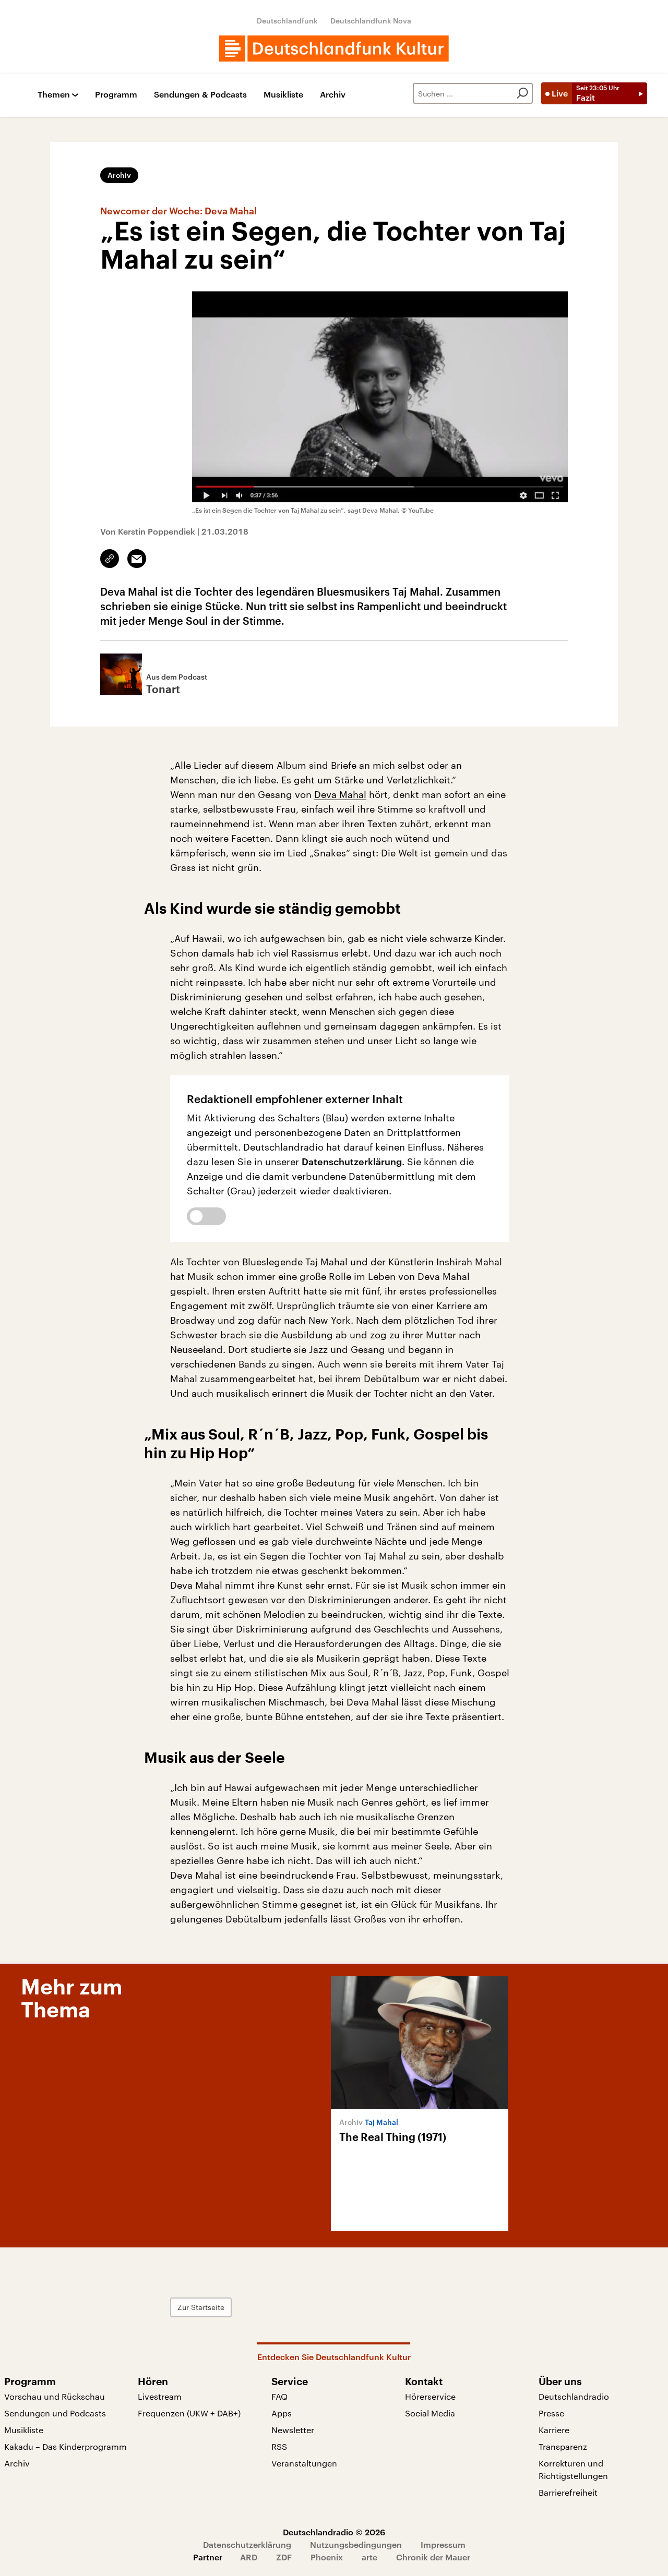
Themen (54, 95)
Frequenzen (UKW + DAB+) (189, 2413)
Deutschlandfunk (287, 21)
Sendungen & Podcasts (200, 95)
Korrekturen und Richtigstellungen (573, 2469)
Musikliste (283, 95)
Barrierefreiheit (568, 2492)
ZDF (284, 2557)
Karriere (554, 2430)
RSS (279, 2446)
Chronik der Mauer (433, 2557)
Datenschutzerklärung (352, 1162)
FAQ (279, 2396)
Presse (551, 2413)
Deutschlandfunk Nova (371, 21)
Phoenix (327, 2557)
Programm (116, 95)
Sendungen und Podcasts (55, 2413)
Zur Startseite (201, 2307)
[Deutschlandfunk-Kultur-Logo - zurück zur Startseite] (334, 49)
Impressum (443, 2544)
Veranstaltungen (304, 2463)
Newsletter (293, 2430)
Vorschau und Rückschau (55, 2396)
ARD (249, 2557)
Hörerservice (430, 2396)
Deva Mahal (340, 794)
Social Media (430, 2413)
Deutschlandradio (574, 2396)
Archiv (333, 95)
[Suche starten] (522, 93)
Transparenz (563, 2446)
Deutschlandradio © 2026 (334, 2532)
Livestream (160, 2396)
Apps (282, 2413)
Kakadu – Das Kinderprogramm (65, 2446)
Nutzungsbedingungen (356, 2544)
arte (369, 2557)
